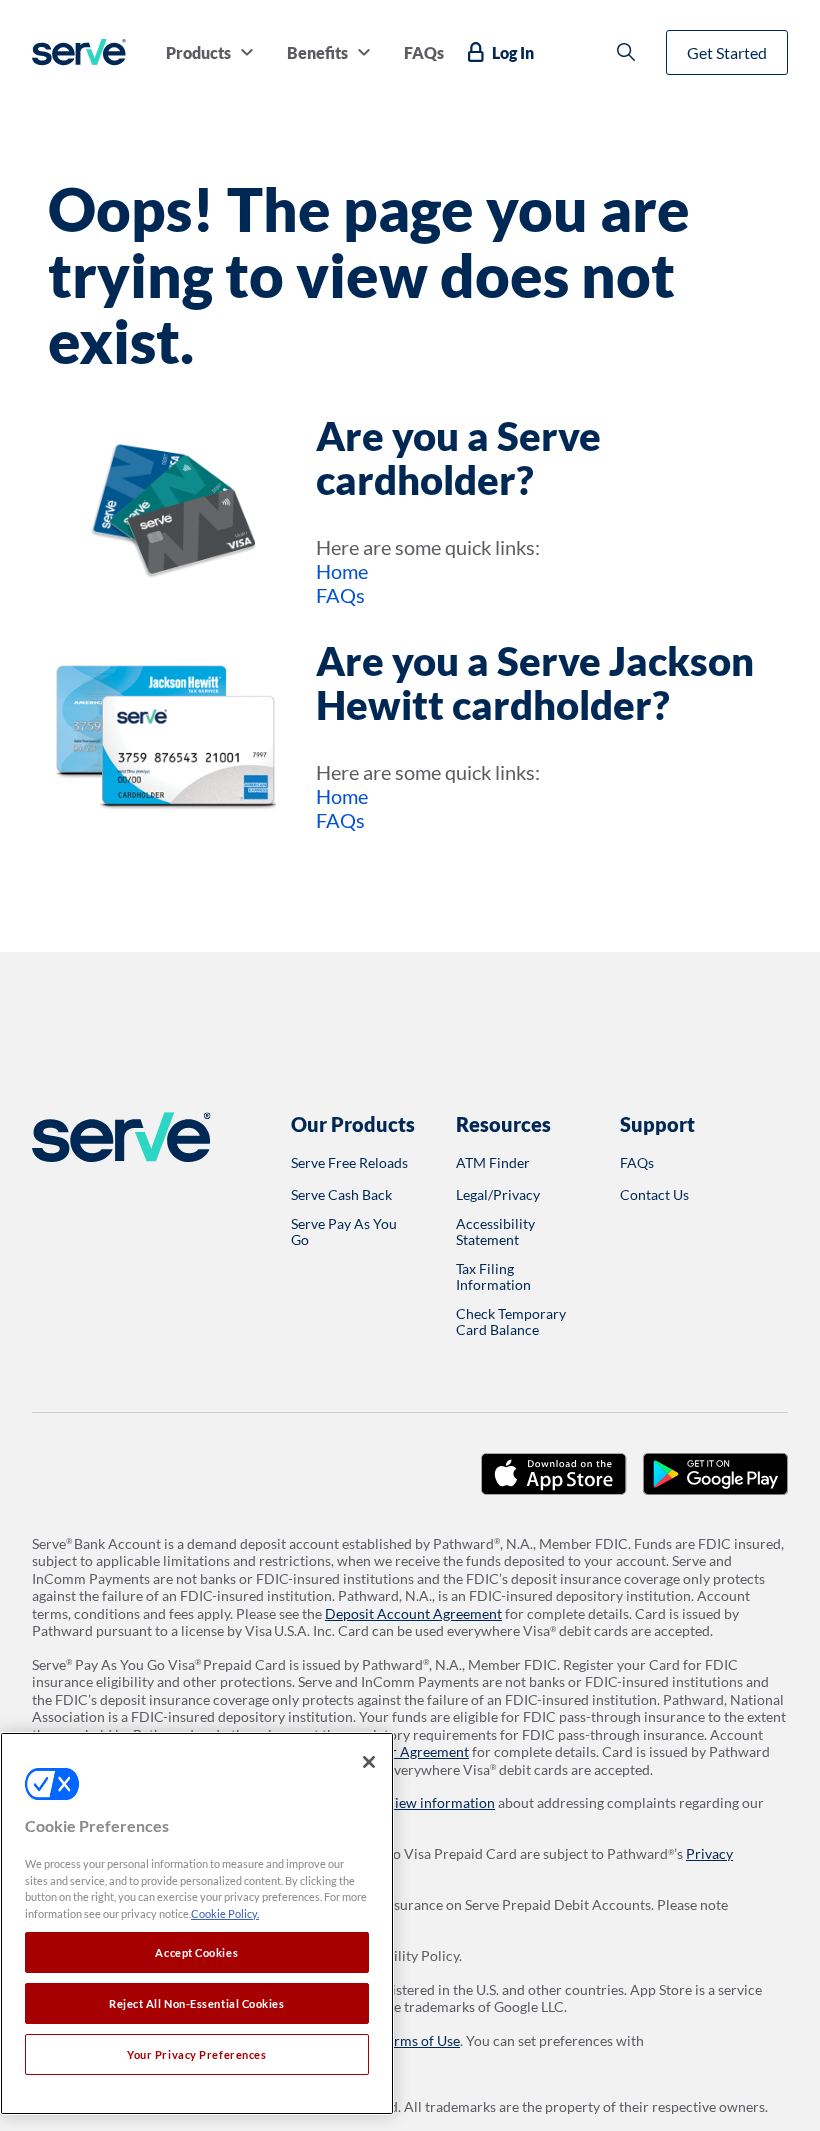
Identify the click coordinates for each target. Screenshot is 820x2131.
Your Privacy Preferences (196, 2054)
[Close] (369, 1762)
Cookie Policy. (225, 1913)
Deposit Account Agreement (413, 1613)
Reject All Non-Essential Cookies (197, 2003)
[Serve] (79, 52)
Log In (513, 52)
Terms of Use (420, 2040)
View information (440, 1802)
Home (342, 571)
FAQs (340, 595)
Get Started (727, 52)
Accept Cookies (196, 1952)
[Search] (626, 52)
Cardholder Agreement (397, 1751)
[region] (197, 1923)
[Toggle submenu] (247, 52)
